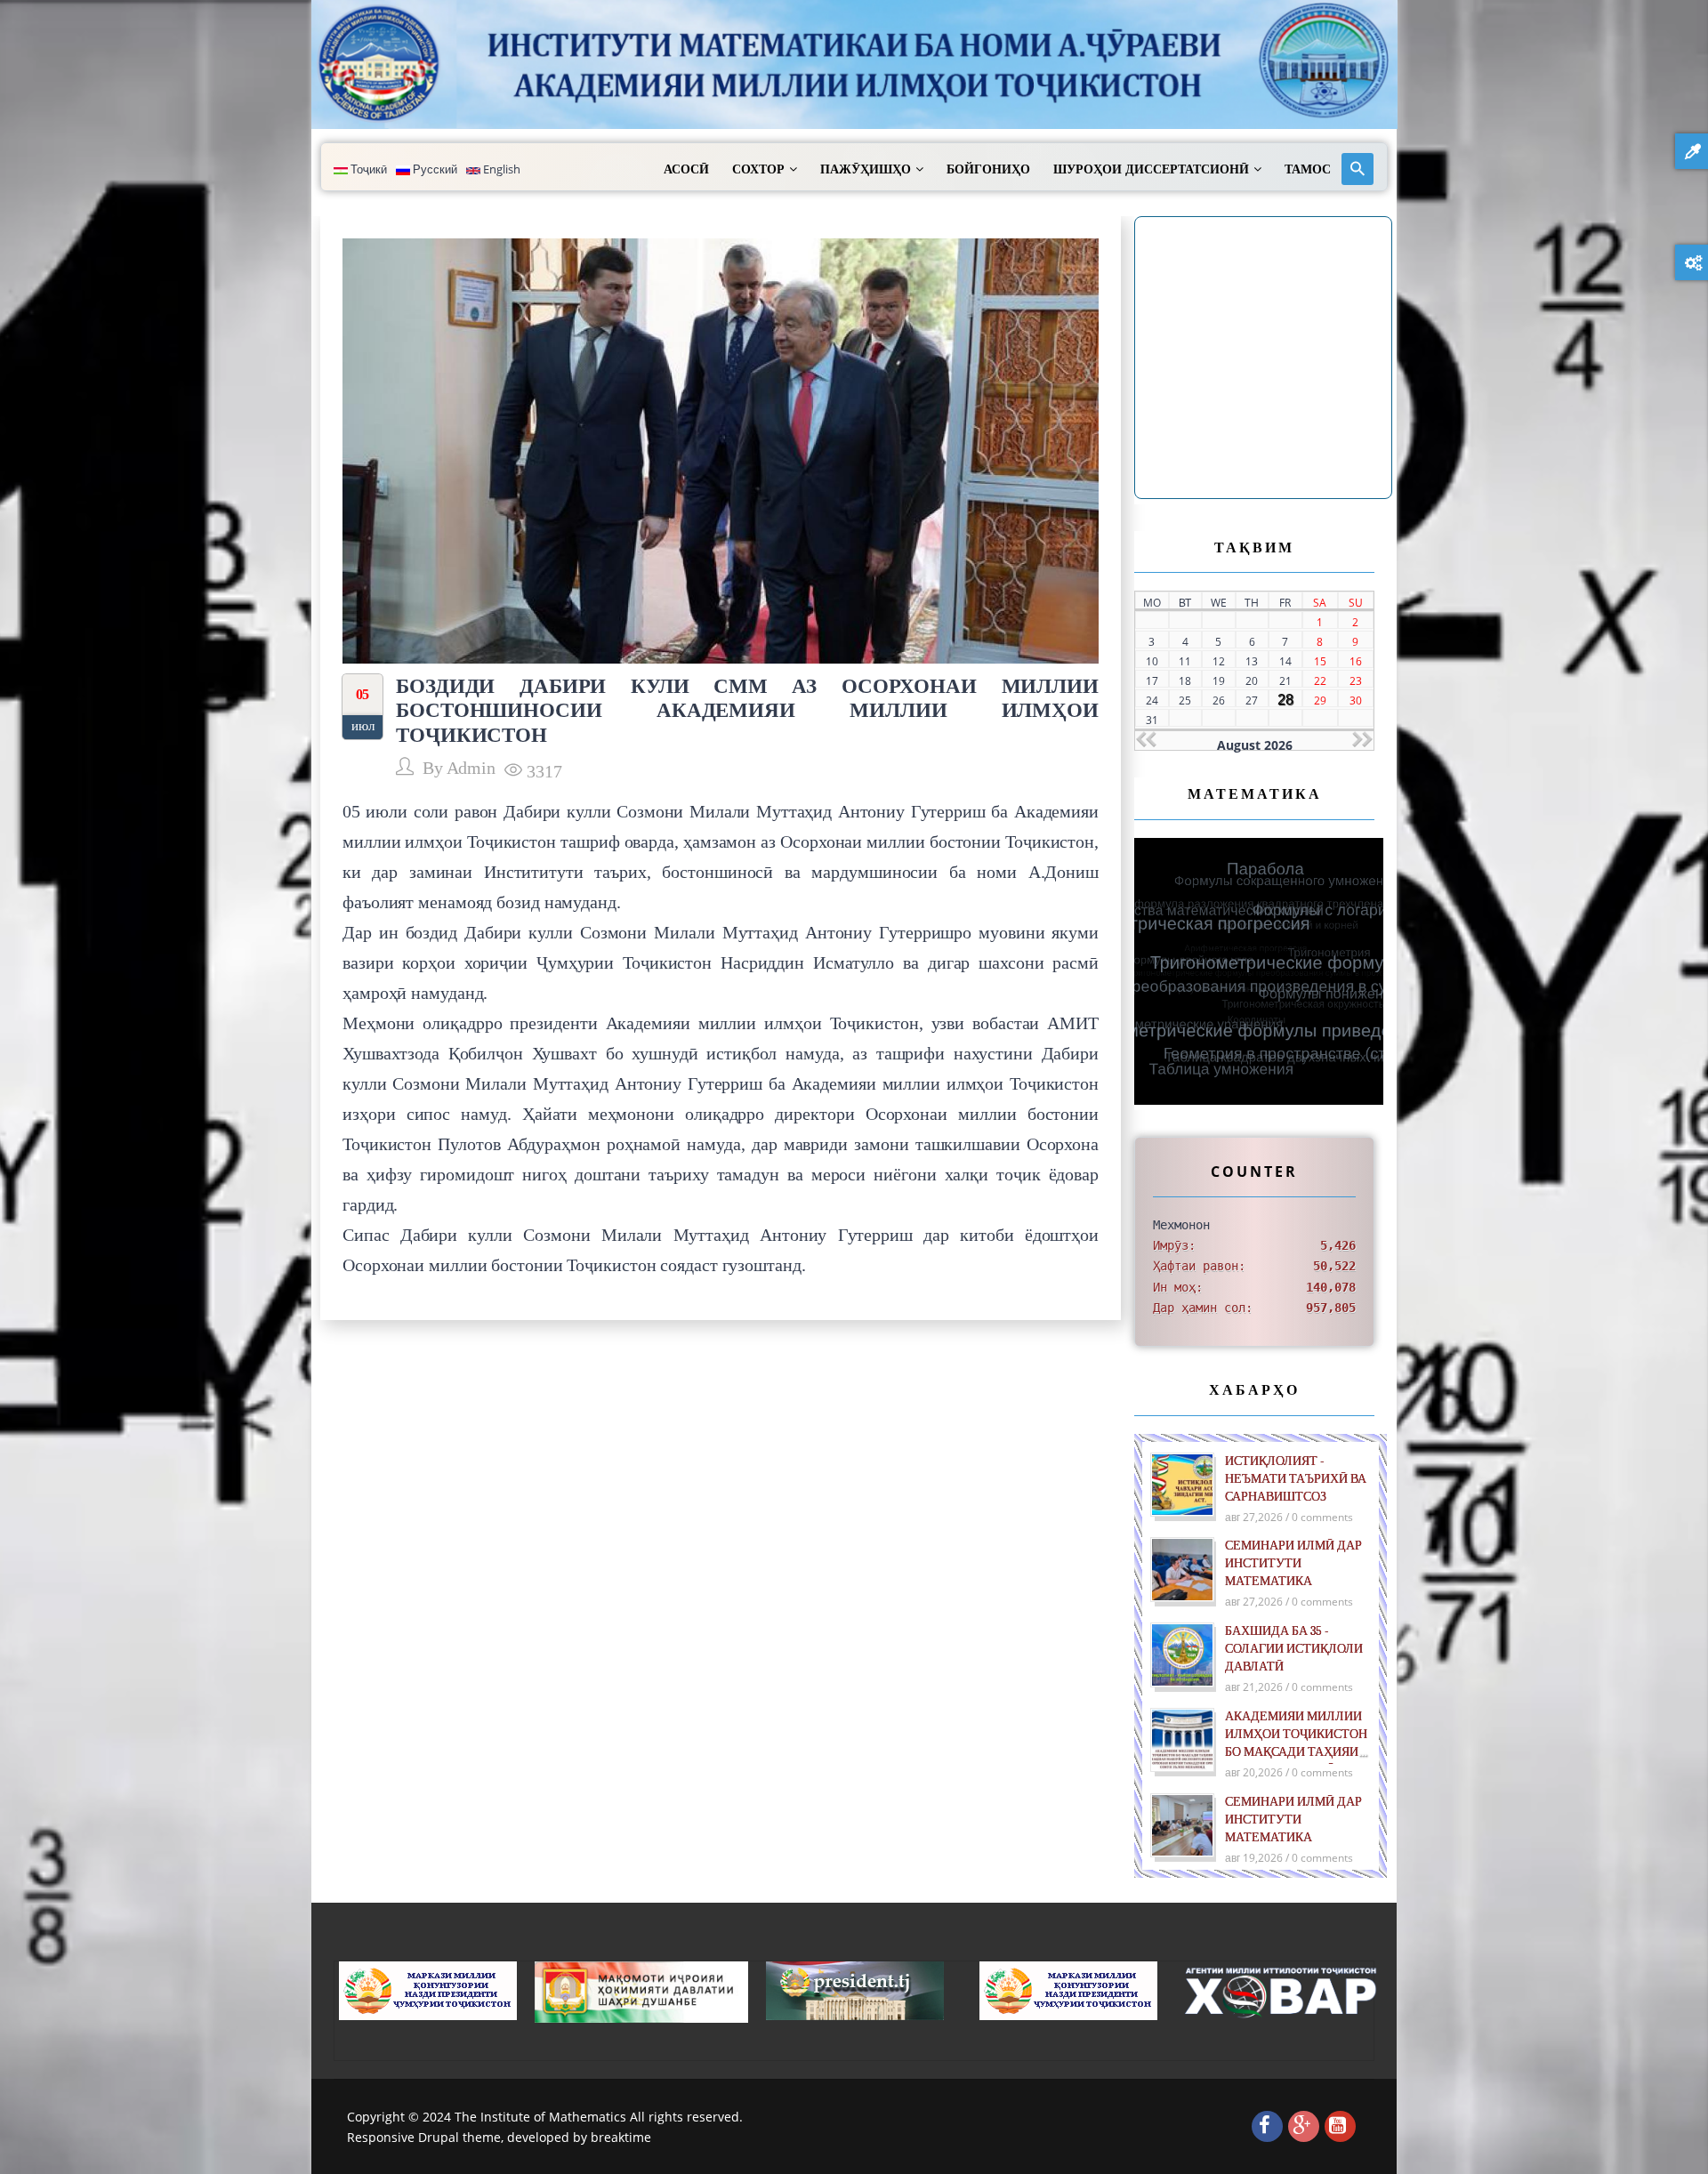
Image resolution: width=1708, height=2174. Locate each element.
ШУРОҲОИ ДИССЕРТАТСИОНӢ (1151, 169)
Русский (434, 169)
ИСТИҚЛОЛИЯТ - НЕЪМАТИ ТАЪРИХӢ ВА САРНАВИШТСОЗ (1296, 1479)
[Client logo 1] (1068, 1989)
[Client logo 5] (855, 1989)
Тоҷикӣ (367, 169)
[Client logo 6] (428, 1989)
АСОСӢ (686, 169)
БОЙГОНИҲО (988, 169)
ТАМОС (1308, 169)
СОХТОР (758, 169)
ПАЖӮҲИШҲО (866, 169)
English (500, 169)
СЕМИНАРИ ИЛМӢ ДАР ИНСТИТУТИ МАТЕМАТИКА (1293, 1563)
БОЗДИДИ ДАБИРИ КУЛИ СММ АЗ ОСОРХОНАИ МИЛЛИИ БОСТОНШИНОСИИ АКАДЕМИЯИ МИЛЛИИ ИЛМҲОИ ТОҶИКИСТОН (747, 710)
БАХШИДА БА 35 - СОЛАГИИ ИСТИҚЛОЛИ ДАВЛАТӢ (1294, 1649)
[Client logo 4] (641, 1990)
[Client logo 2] (1282, 1991)
